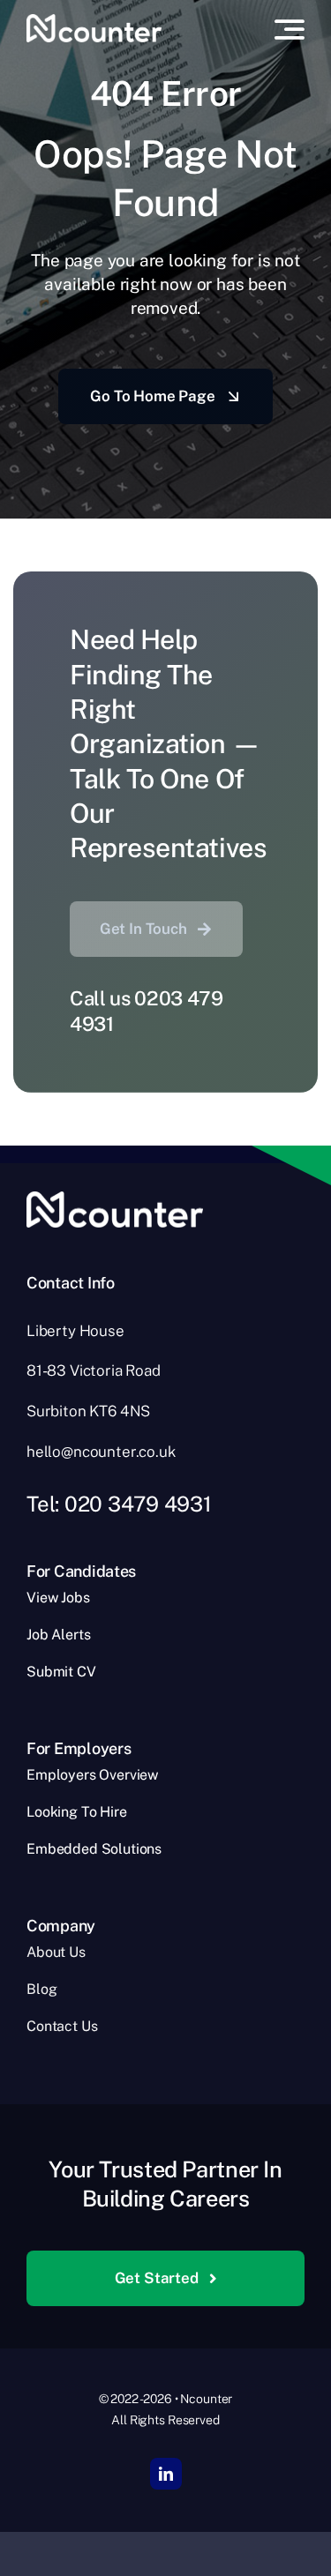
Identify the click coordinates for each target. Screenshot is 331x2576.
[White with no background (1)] (94, 21)
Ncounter (206, 2399)
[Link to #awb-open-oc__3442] (290, 29)
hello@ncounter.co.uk (101, 1452)
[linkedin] (166, 2474)
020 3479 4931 (138, 1504)
